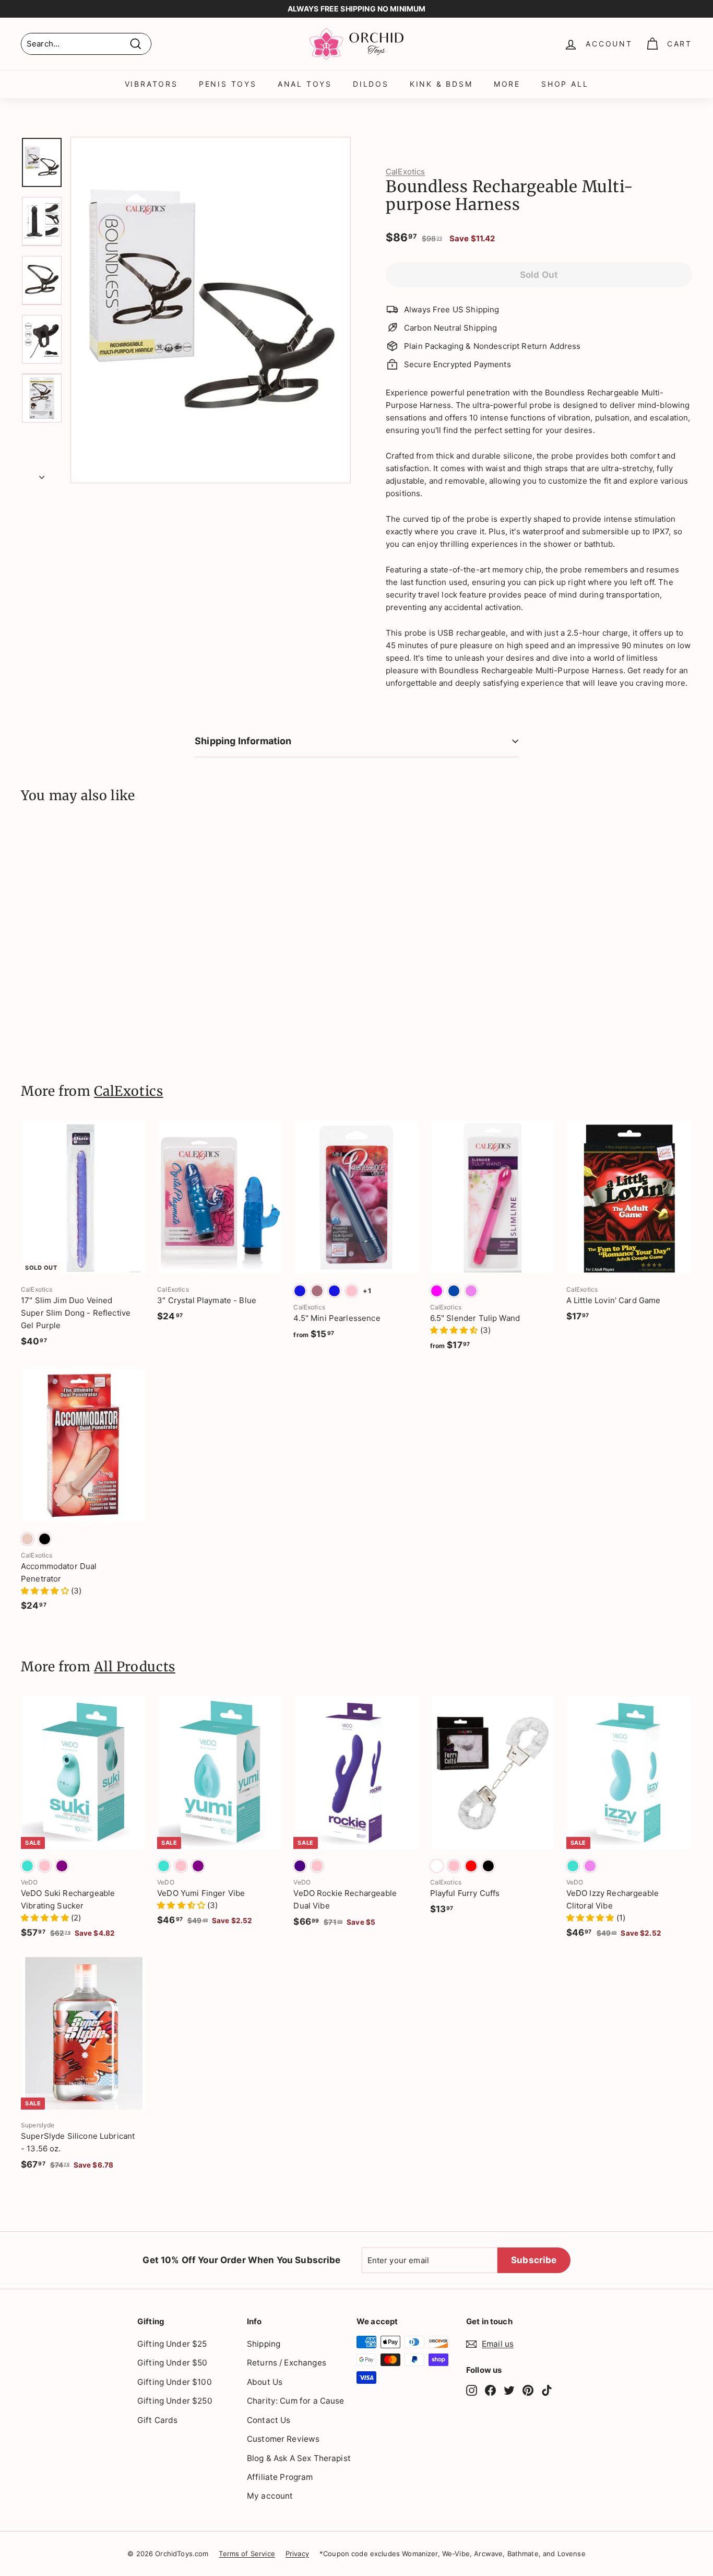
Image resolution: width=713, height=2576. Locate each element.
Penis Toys (228, 84)
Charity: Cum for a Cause (296, 2401)
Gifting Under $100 (175, 2382)
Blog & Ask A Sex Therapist (299, 2458)
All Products (135, 1667)
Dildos (371, 84)
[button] (455, 1330)
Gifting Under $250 (175, 2401)
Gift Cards (158, 2420)
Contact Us (269, 2420)
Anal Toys (305, 84)
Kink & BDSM (441, 84)
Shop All (565, 84)
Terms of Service (247, 2554)
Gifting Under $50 (173, 2363)
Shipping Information (243, 741)
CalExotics (406, 172)
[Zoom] (211, 310)
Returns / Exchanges (287, 2363)
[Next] (42, 474)
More (507, 84)
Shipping (264, 2344)
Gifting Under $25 (172, 2344)
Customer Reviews (283, 2439)
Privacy (297, 2554)
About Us (265, 2382)
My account (270, 2496)
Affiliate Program (280, 2477)
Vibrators (151, 84)
